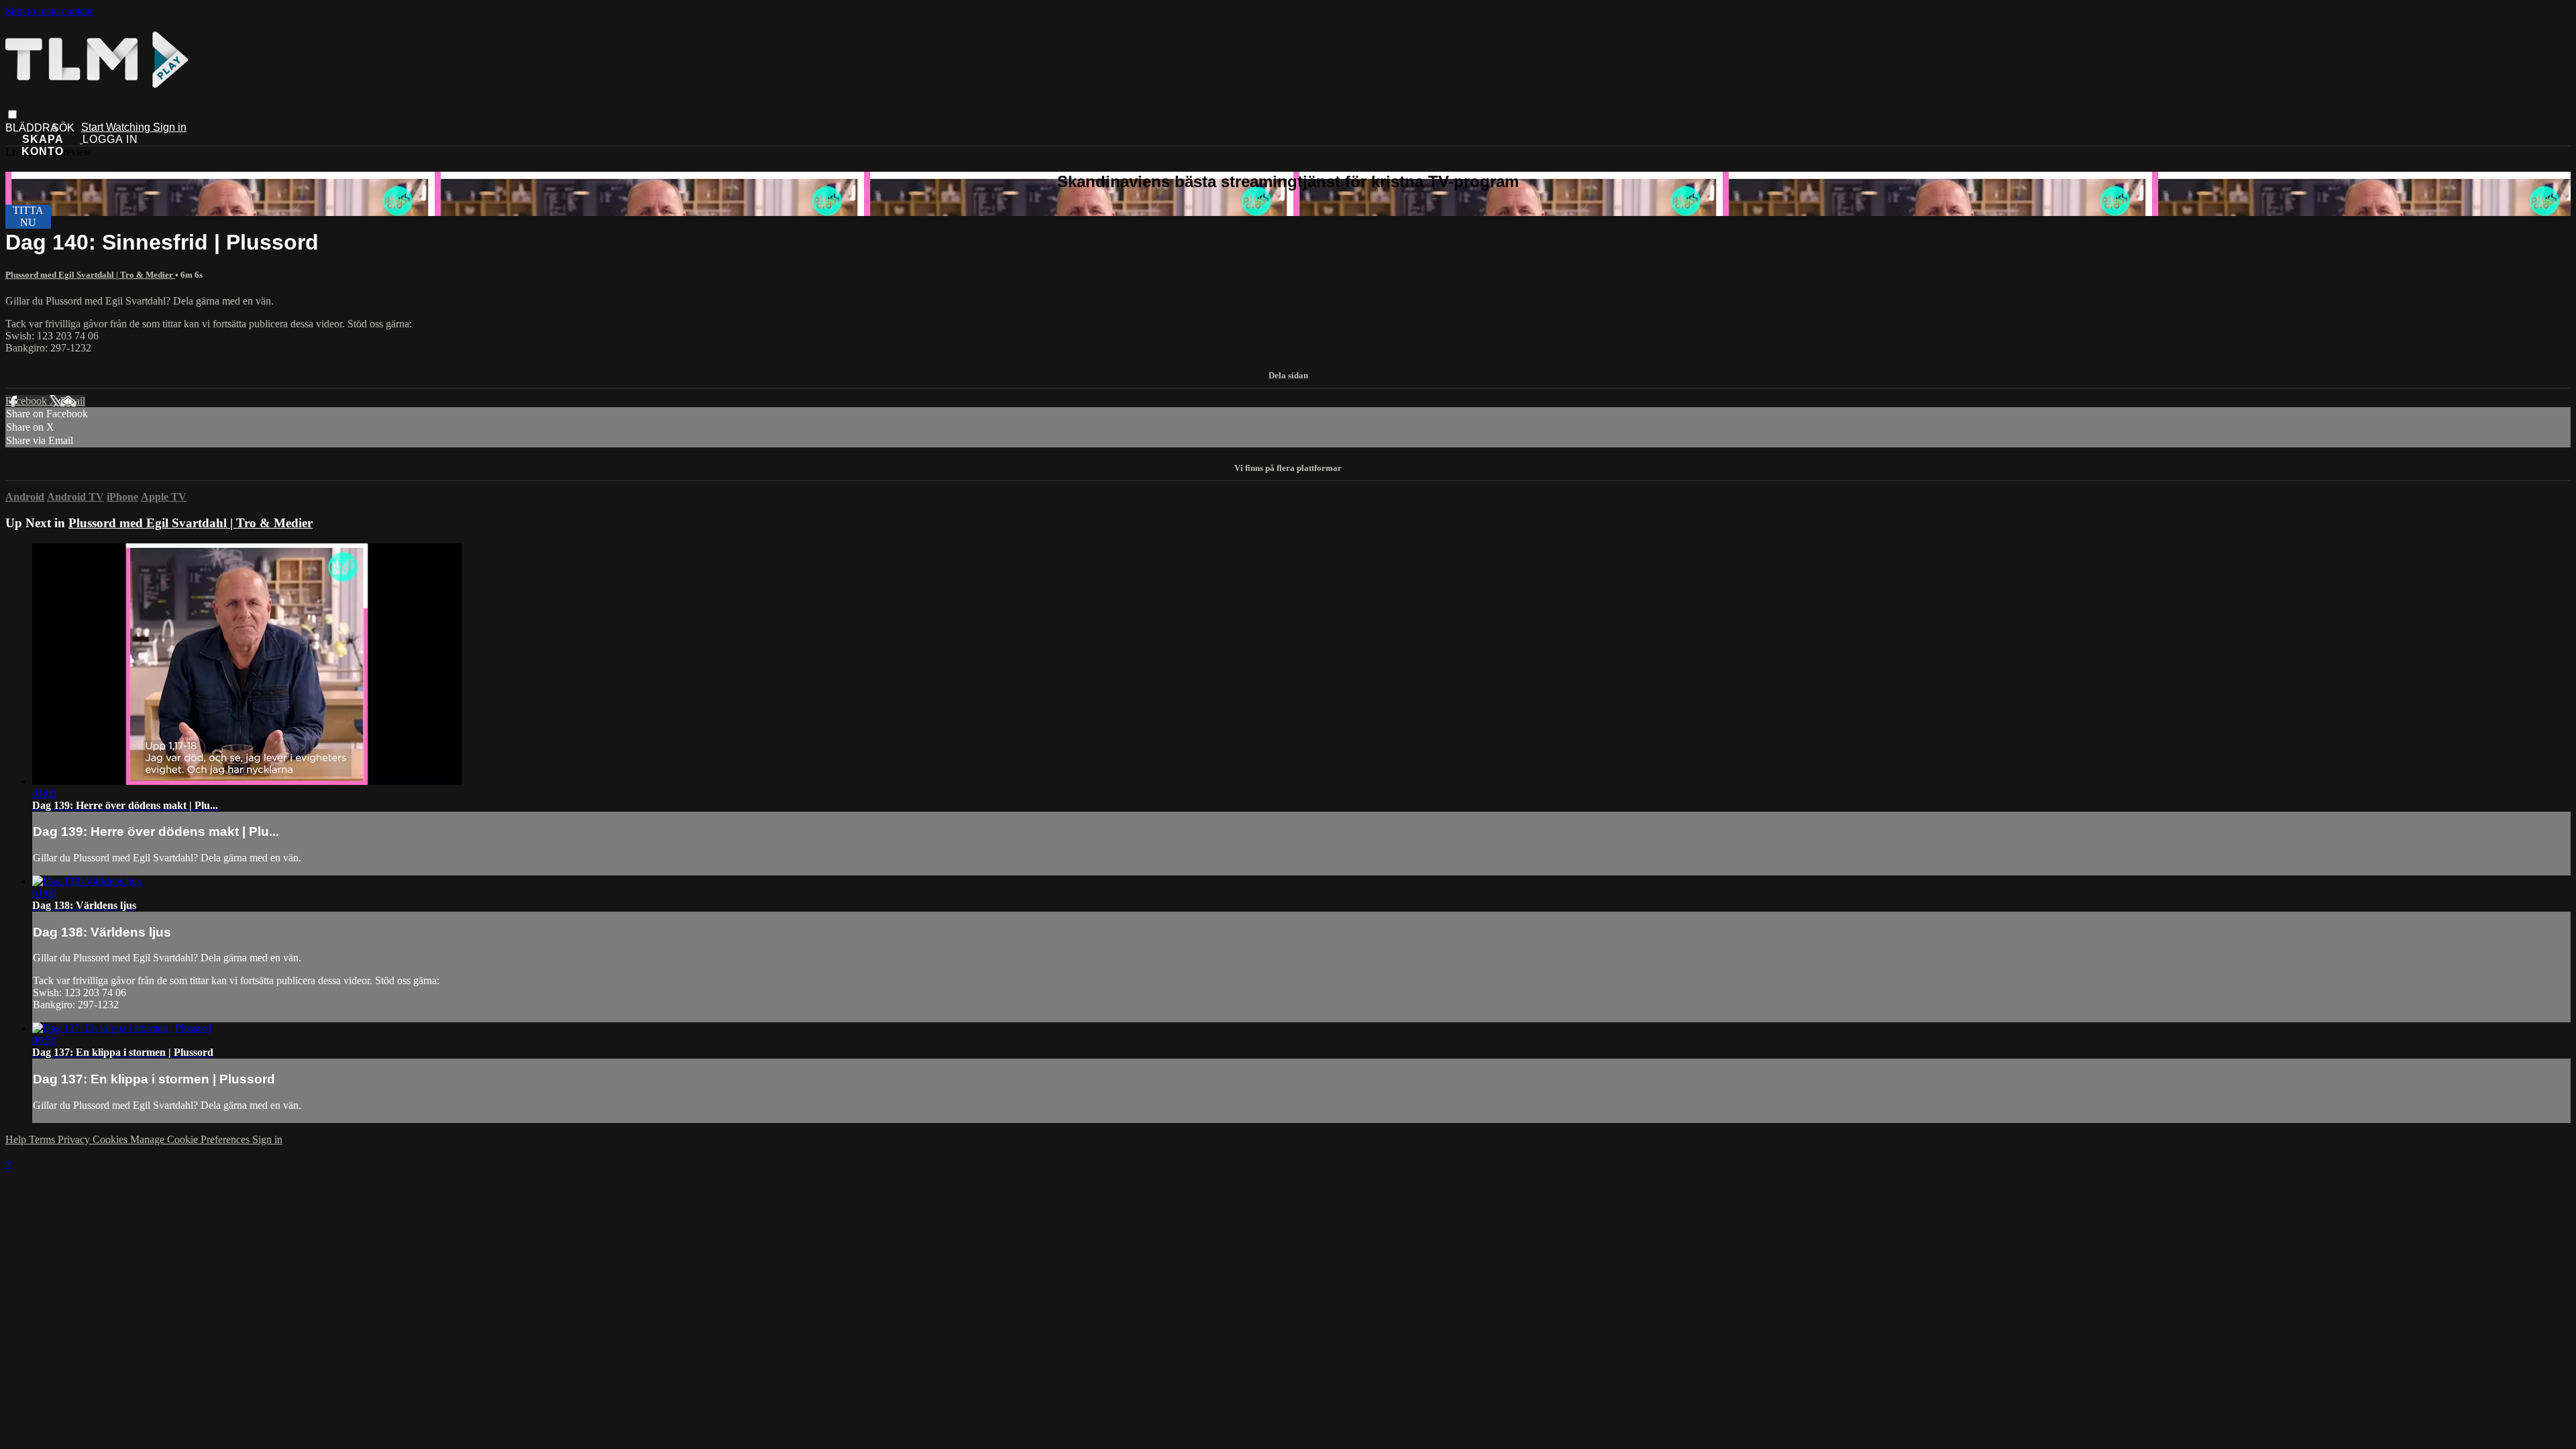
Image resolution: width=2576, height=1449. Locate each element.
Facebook (28, 401)
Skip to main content (49, 11)
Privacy (75, 1139)
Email (73, 401)
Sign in (170, 127)
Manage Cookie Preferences (191, 1139)
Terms (43, 1139)
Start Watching (117, 127)
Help (17, 1139)
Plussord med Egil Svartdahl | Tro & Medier (90, 275)
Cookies (111, 1139)
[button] (12, 114)
